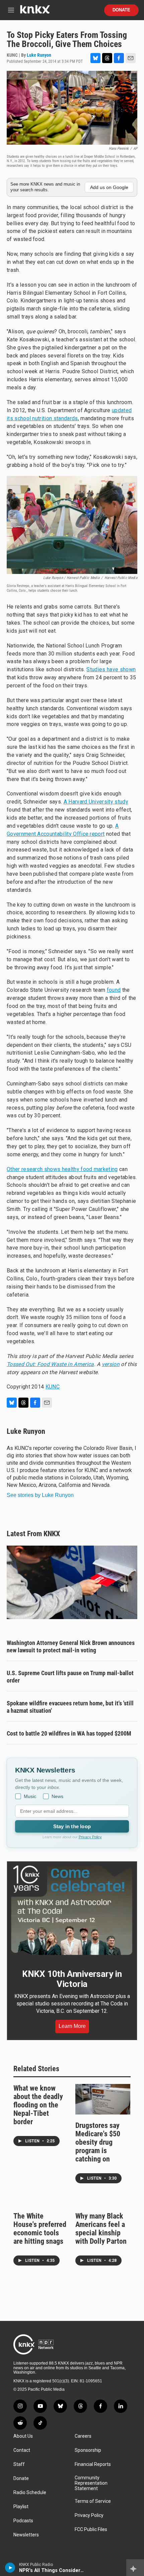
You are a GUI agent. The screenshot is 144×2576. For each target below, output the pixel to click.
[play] (10, 2568)
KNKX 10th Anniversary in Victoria (72, 1979)
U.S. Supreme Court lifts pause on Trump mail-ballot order (70, 1677)
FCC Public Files (91, 2530)
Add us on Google (109, 187)
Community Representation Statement (91, 2483)
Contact (22, 2450)
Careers (83, 2436)
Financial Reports (93, 2464)
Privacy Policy (90, 1837)
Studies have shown (111, 669)
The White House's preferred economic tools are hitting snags (40, 2229)
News (57, 1796)
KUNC (53, 1387)
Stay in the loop (72, 1826)
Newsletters (26, 2535)
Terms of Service (93, 2501)
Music (30, 1796)
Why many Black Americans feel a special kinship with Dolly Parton (101, 2229)
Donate (121, 10)
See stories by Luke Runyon (40, 1495)
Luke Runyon (39, 55)
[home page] (35, 12)
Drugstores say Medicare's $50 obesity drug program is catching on (98, 2142)
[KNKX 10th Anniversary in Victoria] (72, 1910)
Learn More (72, 2026)
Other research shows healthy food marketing (62, 1169)
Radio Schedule (30, 2493)
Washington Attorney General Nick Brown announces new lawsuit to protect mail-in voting (71, 1646)
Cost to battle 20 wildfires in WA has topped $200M (69, 1733)
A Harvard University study (96, 802)
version (111, 1364)
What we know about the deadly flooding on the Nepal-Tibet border (38, 2105)
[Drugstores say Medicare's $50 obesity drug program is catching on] (103, 2099)
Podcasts (23, 2521)
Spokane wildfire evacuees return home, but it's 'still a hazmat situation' (70, 1707)
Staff (19, 2464)
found (114, 990)
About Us (23, 2436)
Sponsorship (88, 2450)
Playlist (21, 2507)
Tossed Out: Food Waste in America (50, 1364)
